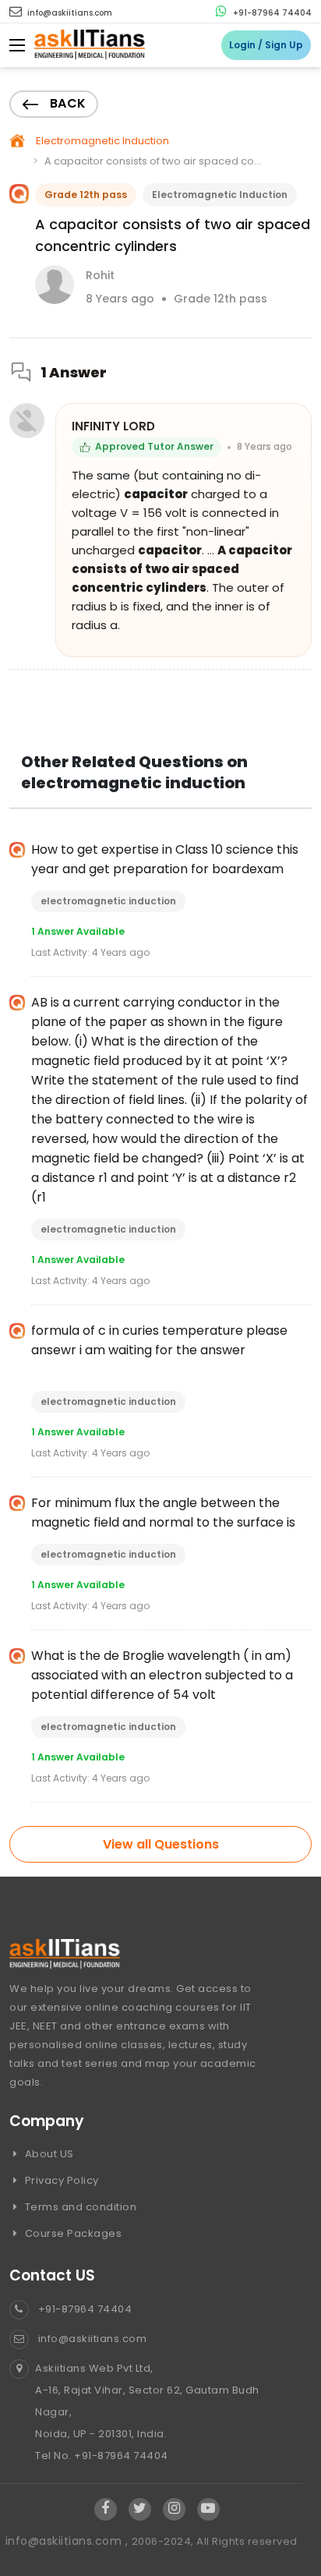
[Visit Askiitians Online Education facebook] (106, 2509)
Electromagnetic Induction (102, 141)
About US (48, 2154)
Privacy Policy (60, 2180)
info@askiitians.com (69, 13)
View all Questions (161, 1844)
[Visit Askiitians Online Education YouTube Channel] (208, 2509)
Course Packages (72, 2233)
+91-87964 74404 (271, 13)
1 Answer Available (78, 931)
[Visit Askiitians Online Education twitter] (140, 2509)
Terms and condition (79, 2207)
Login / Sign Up (266, 45)
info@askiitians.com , (69, 2541)
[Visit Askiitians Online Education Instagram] (174, 2509)
